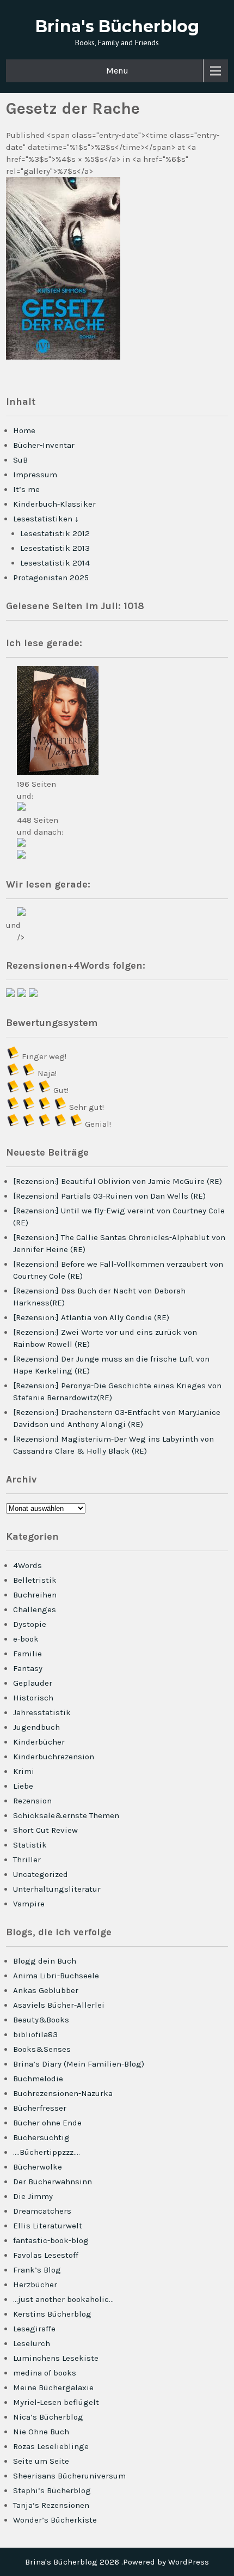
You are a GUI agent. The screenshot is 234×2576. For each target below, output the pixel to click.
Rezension (32, 1801)
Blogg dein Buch (45, 1961)
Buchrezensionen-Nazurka (63, 2093)
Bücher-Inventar (44, 445)
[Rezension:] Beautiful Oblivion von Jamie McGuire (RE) (118, 1181)
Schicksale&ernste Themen (66, 1815)
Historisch (33, 1698)
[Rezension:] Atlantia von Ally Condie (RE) (91, 1317)
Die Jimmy (33, 2196)
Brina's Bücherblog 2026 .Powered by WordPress (117, 2562)
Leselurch (32, 2343)
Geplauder (33, 1683)
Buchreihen (35, 1595)
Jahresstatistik (42, 1712)
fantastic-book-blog (51, 2240)
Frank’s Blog (37, 2270)
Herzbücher (35, 2285)
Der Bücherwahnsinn (53, 2182)
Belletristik (35, 1580)
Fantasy (28, 1668)
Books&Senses (42, 2049)
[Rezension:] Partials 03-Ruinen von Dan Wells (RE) (109, 1196)
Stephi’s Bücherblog (52, 2490)
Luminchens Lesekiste (56, 2358)
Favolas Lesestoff (46, 2255)
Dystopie (30, 1624)
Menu (117, 71)
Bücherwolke (38, 2167)
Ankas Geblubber (46, 1990)
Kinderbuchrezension (54, 1757)
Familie (27, 1654)
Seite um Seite (41, 2461)
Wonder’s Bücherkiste (55, 2520)
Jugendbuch (36, 1727)
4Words (27, 1565)
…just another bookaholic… (63, 2299)
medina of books (45, 2373)
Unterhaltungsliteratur (57, 1889)
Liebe (23, 1786)
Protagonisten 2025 (51, 578)
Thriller (27, 1860)
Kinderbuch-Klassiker (54, 504)
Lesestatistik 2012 (55, 533)
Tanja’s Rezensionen (51, 2505)
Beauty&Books (41, 2020)
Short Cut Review (45, 1830)
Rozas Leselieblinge (51, 2446)
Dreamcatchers (42, 2211)
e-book (26, 1639)
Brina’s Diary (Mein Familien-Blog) (79, 2064)
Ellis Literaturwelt (48, 2226)
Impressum (35, 475)
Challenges (35, 1609)
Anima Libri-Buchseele (56, 1976)
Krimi (24, 1771)
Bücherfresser (40, 2108)
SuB (20, 460)
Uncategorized (41, 1874)
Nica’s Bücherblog (48, 2417)
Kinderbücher (39, 1742)
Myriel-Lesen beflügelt (56, 2402)
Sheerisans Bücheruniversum (69, 2476)
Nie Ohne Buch (41, 2432)
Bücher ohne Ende (47, 2123)
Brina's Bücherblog (117, 26)
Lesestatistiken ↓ (46, 519)
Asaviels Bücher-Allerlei (59, 2005)
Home (24, 430)
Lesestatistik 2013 (55, 548)
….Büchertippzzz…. (47, 2152)
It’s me (26, 489)
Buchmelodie (38, 2079)
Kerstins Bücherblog (52, 2314)
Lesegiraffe (34, 2329)
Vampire (29, 1904)
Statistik (30, 1845)
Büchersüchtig (41, 2137)
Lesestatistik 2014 (55, 563)
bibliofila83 (35, 2034)
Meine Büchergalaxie (53, 2387)
